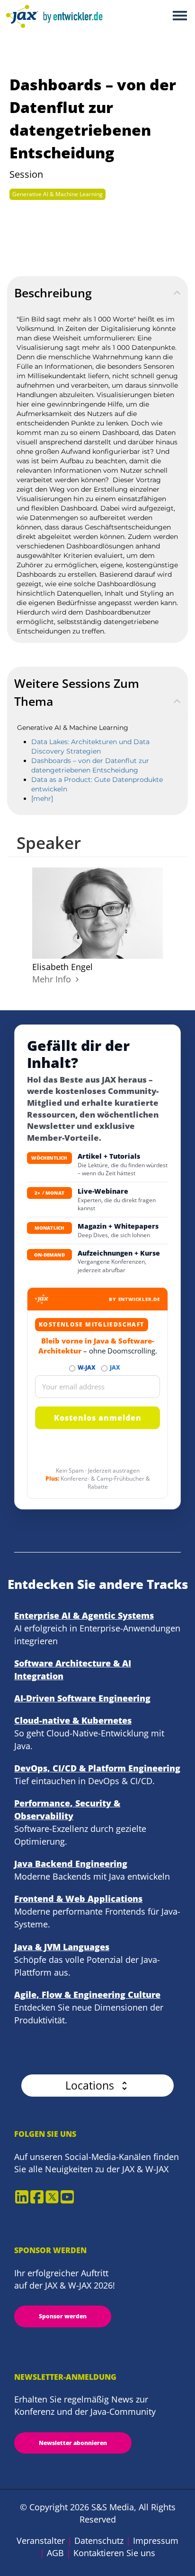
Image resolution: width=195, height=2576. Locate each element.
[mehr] (42, 798)
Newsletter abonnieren (73, 2443)
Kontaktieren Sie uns (114, 2553)
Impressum (156, 2541)
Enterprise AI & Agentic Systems (84, 1615)
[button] (97, 2086)
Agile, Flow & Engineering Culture (87, 1995)
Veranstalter (41, 2541)
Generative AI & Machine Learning (58, 194)
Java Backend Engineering (71, 1864)
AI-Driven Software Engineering (82, 1698)
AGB (55, 2553)
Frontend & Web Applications (78, 1899)
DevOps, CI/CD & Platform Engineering (97, 1768)
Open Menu (180, 16)
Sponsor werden (63, 2316)
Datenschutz (99, 2541)
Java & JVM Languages (62, 1947)
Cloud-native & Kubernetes (73, 1720)
